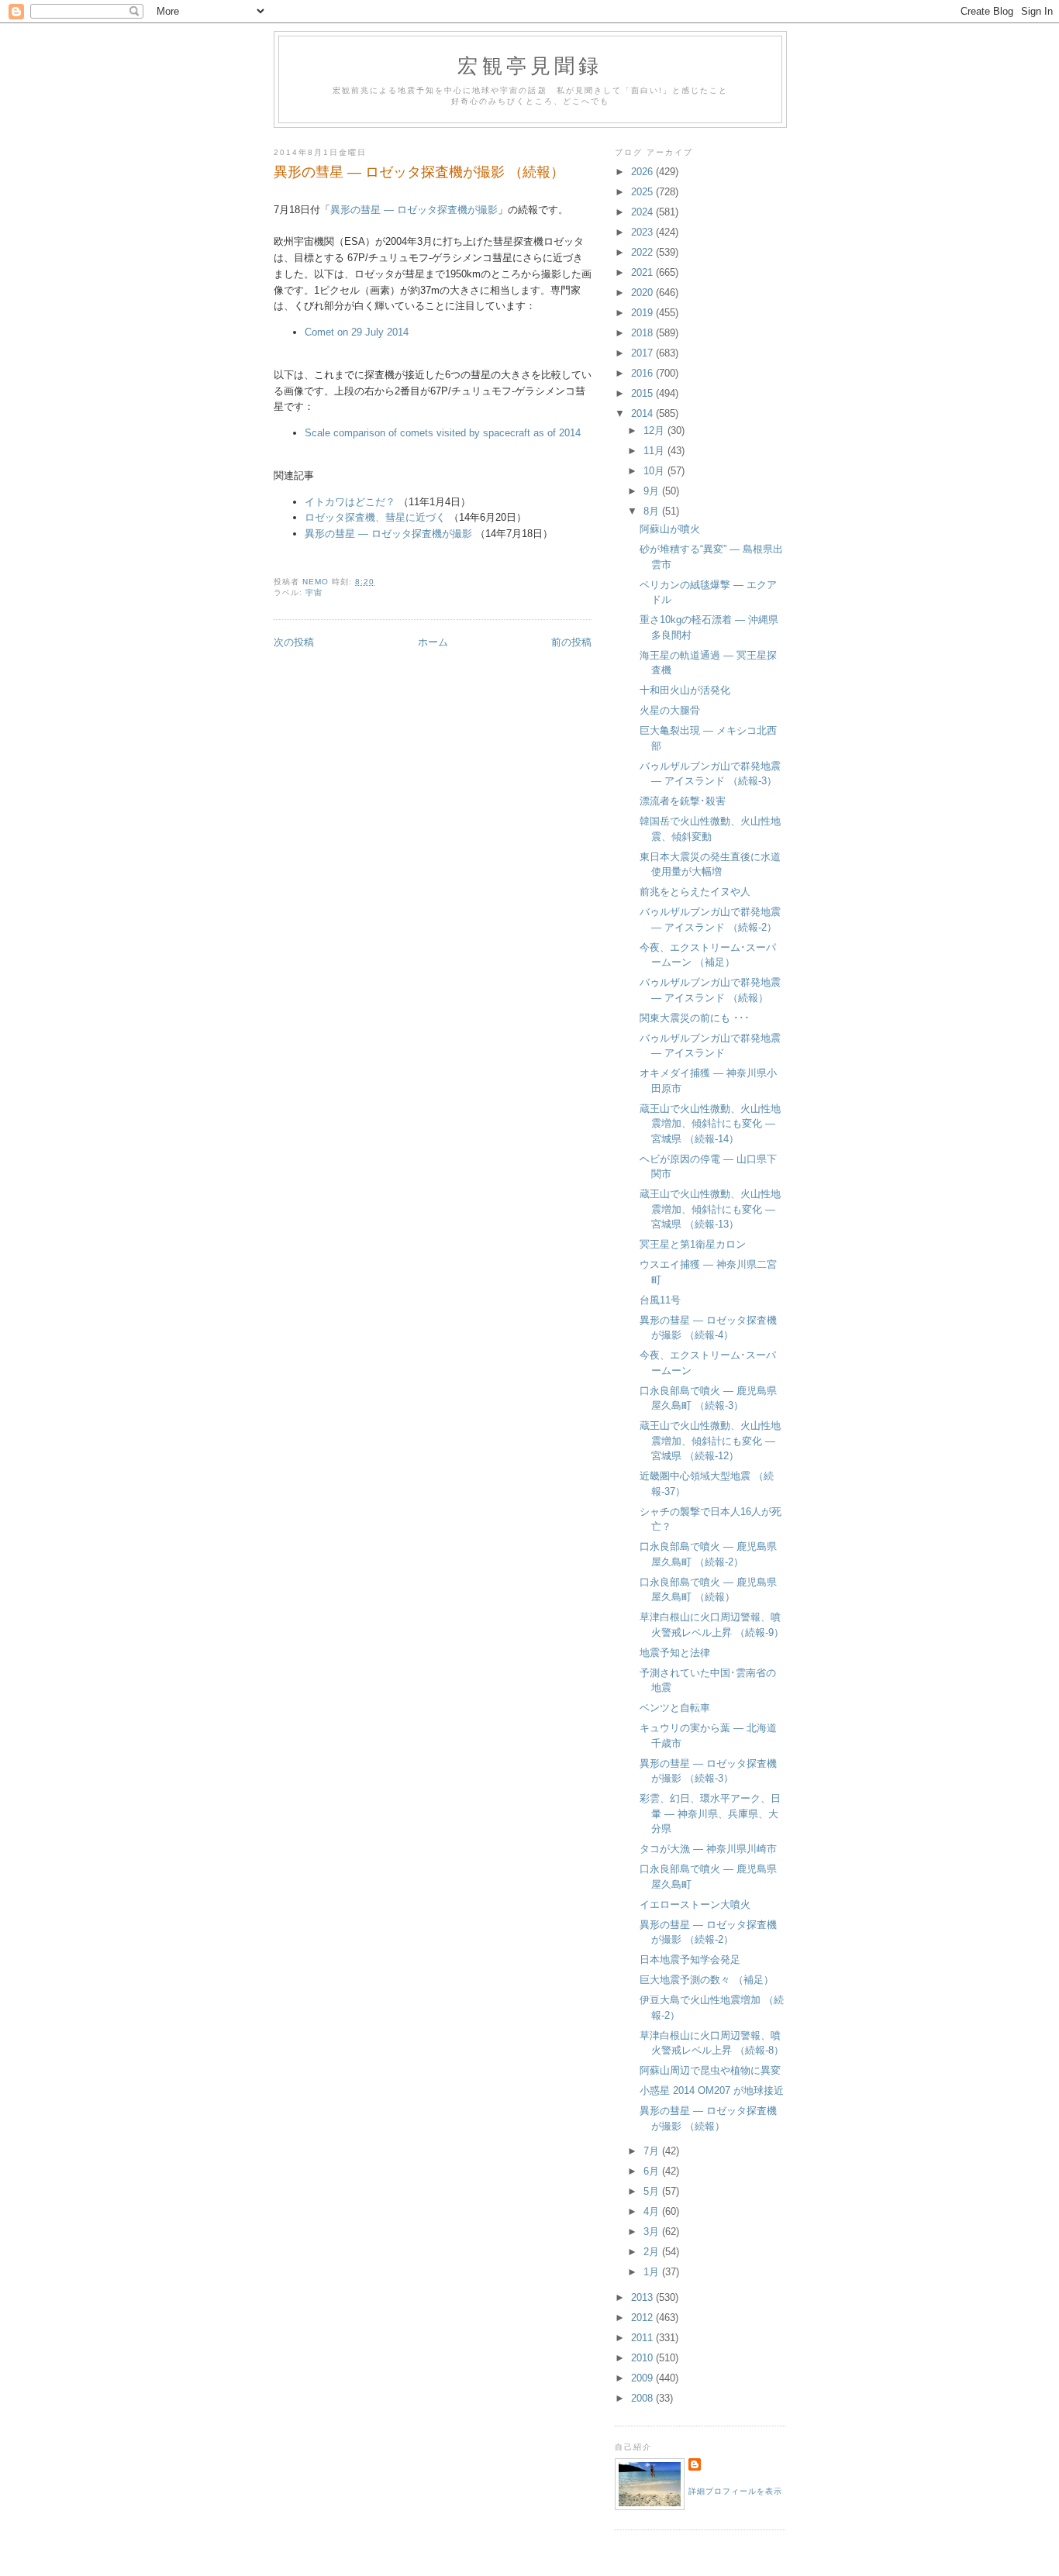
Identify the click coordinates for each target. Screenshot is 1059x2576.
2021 (643, 272)
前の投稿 (571, 642)
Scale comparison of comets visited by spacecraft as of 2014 (443, 433)
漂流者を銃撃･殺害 (683, 801)
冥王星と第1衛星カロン (693, 1244)
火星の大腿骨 (670, 710)
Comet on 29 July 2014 (357, 332)
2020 (643, 293)
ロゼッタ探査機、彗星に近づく (375, 517)
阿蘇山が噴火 (670, 529)
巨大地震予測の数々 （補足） (707, 1980)
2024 (643, 212)
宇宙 (314, 592)
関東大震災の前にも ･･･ (695, 1018)
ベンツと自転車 (675, 1708)
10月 (655, 471)
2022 (643, 252)
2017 (643, 353)
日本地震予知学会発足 (690, 1960)
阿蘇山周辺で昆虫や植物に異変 (710, 2070)
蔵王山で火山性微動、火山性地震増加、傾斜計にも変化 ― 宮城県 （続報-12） (710, 1441)
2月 (653, 2252)
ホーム (433, 642)
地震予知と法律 (675, 1653)
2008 (643, 2398)
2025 (643, 192)
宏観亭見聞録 (530, 65)
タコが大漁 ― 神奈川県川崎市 (708, 1849)
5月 (653, 2191)
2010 (643, 2358)
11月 (655, 451)
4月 (653, 2211)
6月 (653, 2171)
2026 (643, 172)
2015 (643, 393)
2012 (643, 2318)
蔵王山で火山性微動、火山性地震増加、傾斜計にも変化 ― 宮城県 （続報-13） (710, 1209)
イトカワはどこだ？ (350, 502)
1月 (653, 2272)
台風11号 (660, 1300)
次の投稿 (294, 642)
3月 (653, 2232)
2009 (643, 2378)
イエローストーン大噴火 (695, 1904)
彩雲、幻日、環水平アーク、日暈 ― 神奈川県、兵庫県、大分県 (710, 1813)
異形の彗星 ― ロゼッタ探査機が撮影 (414, 210)
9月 (653, 491)
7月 (653, 2151)
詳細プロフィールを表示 (735, 2491)
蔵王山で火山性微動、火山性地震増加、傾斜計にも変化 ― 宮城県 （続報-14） (710, 1124)
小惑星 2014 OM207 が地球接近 (712, 2090)
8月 (653, 511)
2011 (643, 2338)
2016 (643, 373)
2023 (643, 232)
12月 (655, 430)
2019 (643, 313)
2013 (643, 2297)
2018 (643, 333)
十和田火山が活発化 (685, 690)
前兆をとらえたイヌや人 (695, 892)
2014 (643, 413)
